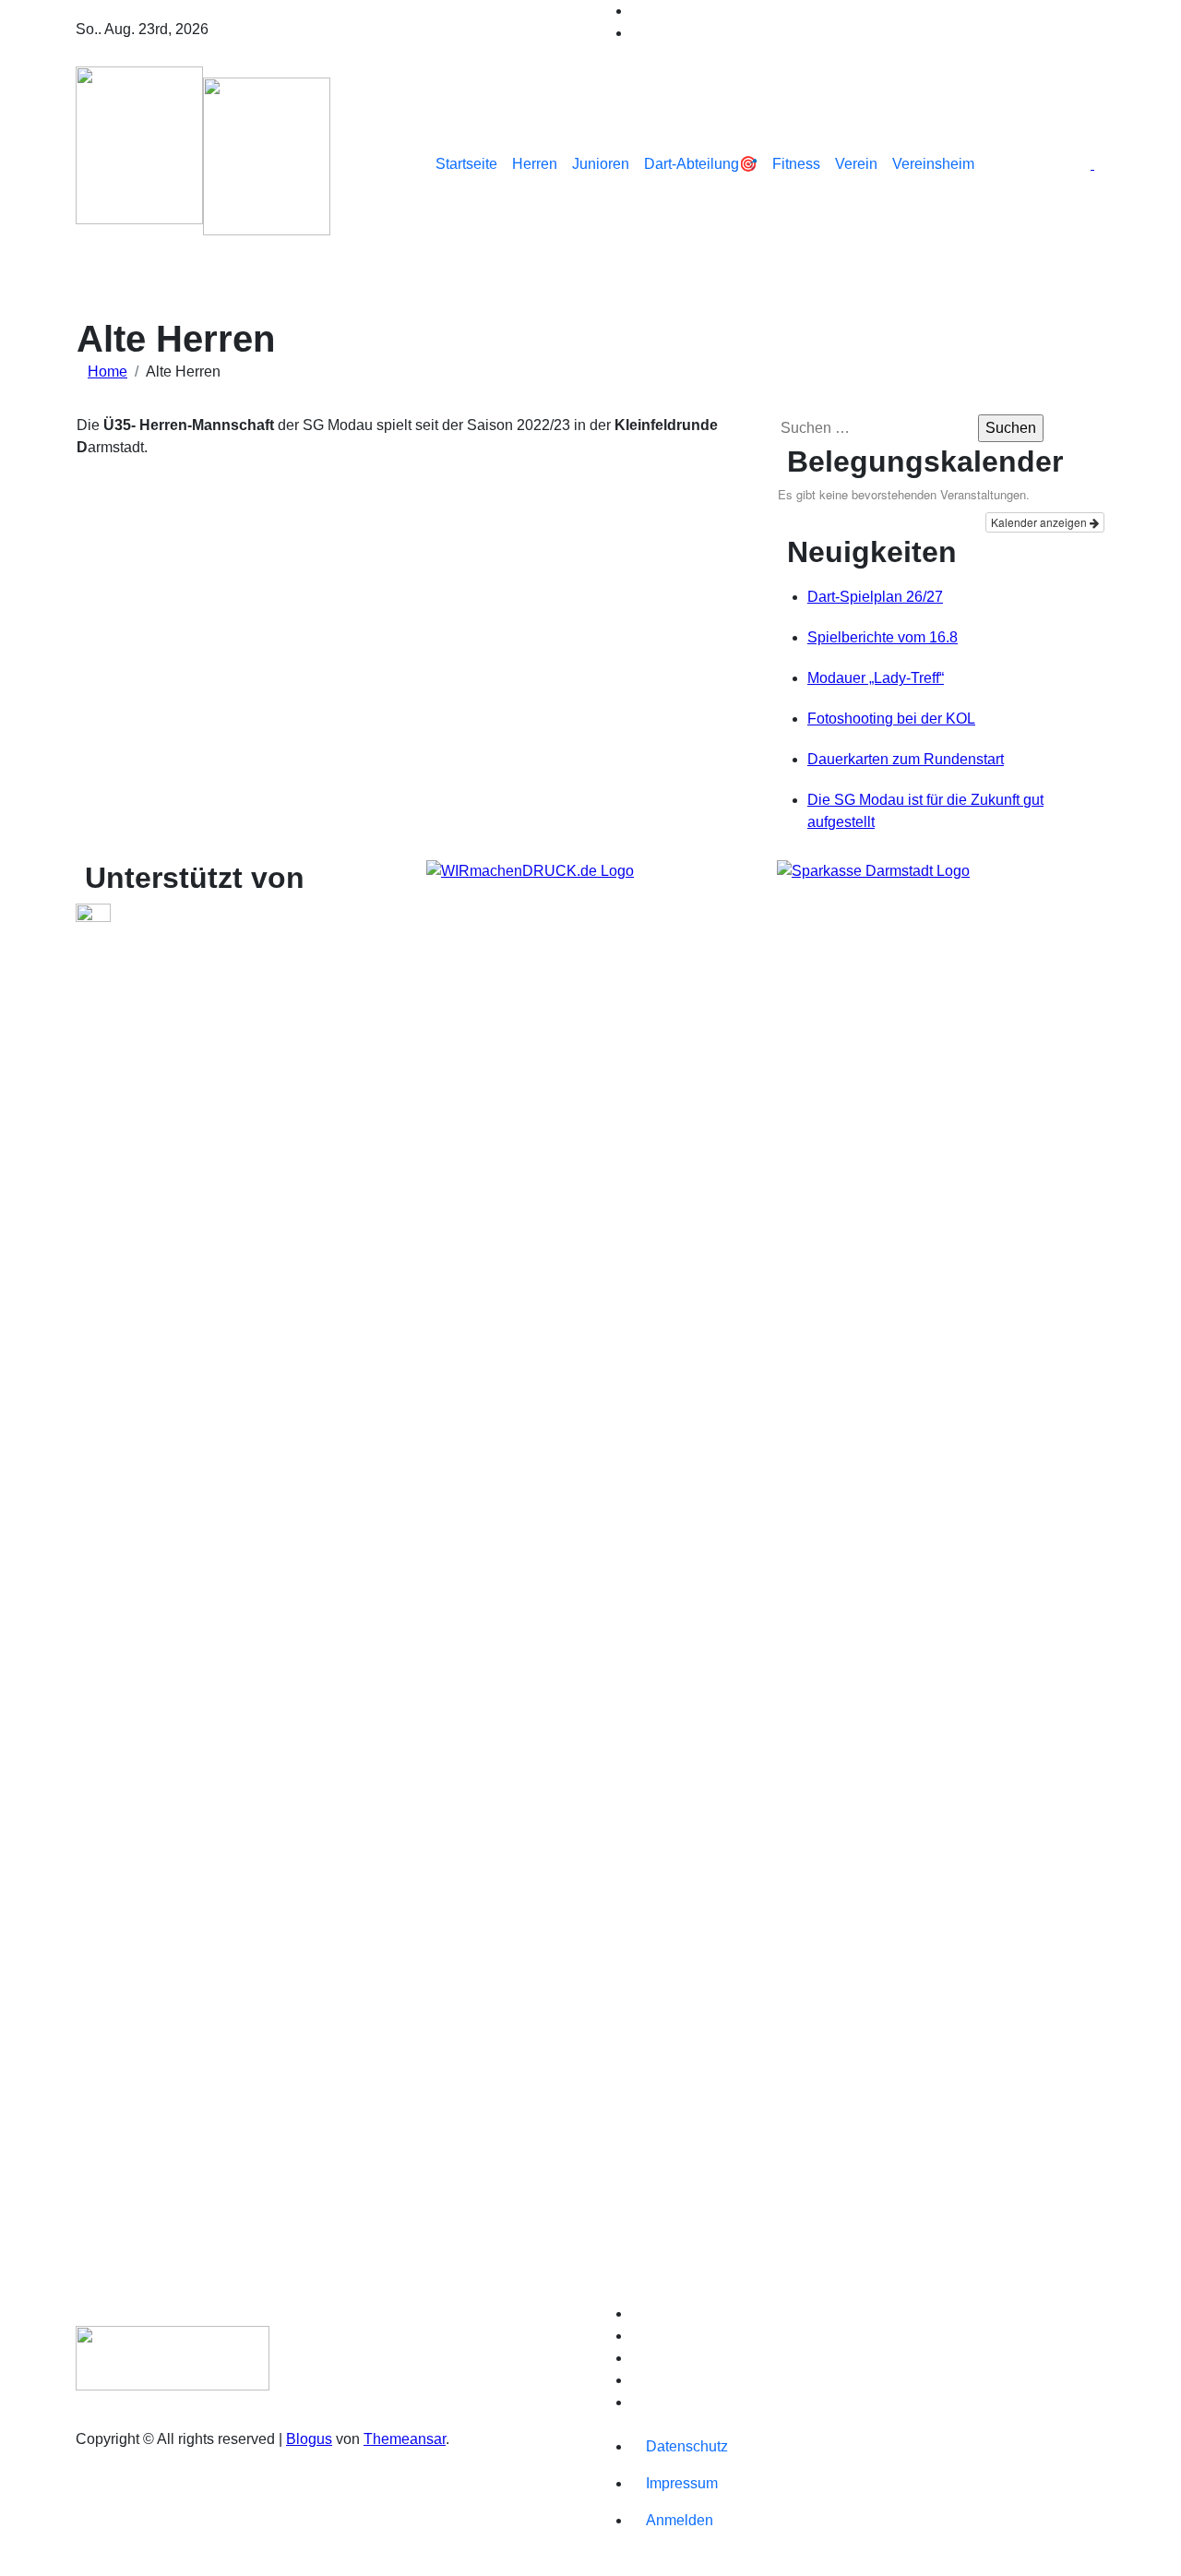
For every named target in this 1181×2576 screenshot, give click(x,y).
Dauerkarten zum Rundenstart (906, 759)
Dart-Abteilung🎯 (701, 164)
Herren (535, 164)
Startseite (466, 164)
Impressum (682, 2483)
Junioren (601, 164)
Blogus (309, 2439)
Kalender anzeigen (1040, 522)
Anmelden (680, 2520)
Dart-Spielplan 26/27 (875, 597)
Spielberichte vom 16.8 (883, 637)
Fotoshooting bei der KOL (891, 719)
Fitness (796, 164)
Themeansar (405, 2439)
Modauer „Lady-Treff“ (876, 678)
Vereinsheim (933, 164)
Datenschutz (687, 2446)
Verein (856, 164)
